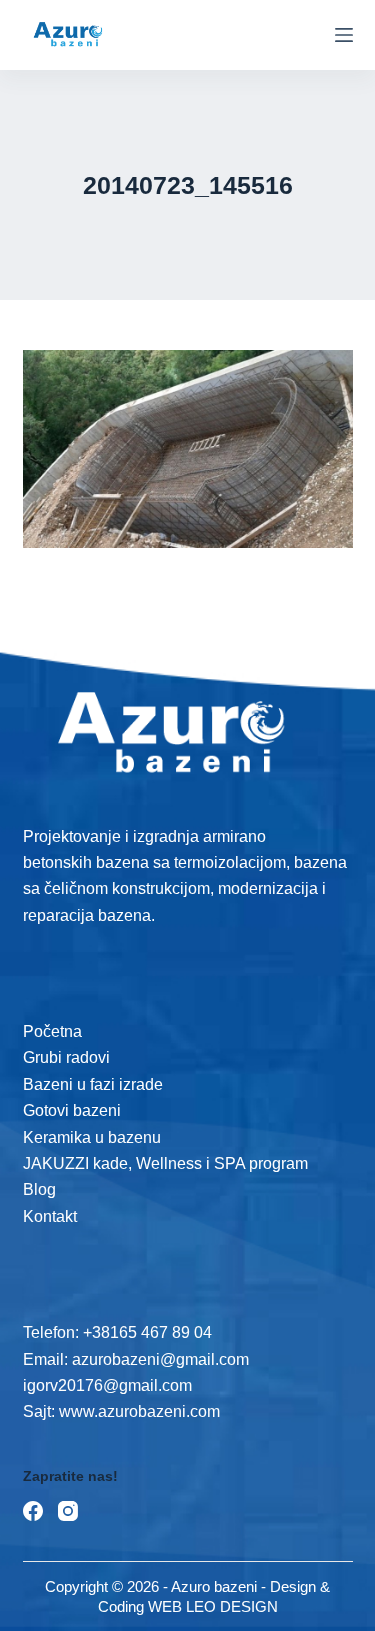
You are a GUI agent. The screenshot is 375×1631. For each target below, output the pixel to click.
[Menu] (344, 35)
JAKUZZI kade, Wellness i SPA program (165, 1163)
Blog (39, 1189)
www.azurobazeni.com (137, 1411)
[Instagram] (68, 1511)
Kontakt (50, 1216)
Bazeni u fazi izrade (93, 1084)
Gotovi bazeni (72, 1110)
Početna (52, 1031)
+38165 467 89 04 (147, 1332)
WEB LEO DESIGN (213, 1606)
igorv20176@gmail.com (107, 1385)
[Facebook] (33, 1511)
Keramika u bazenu (92, 1137)
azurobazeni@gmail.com (160, 1359)
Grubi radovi (66, 1057)
